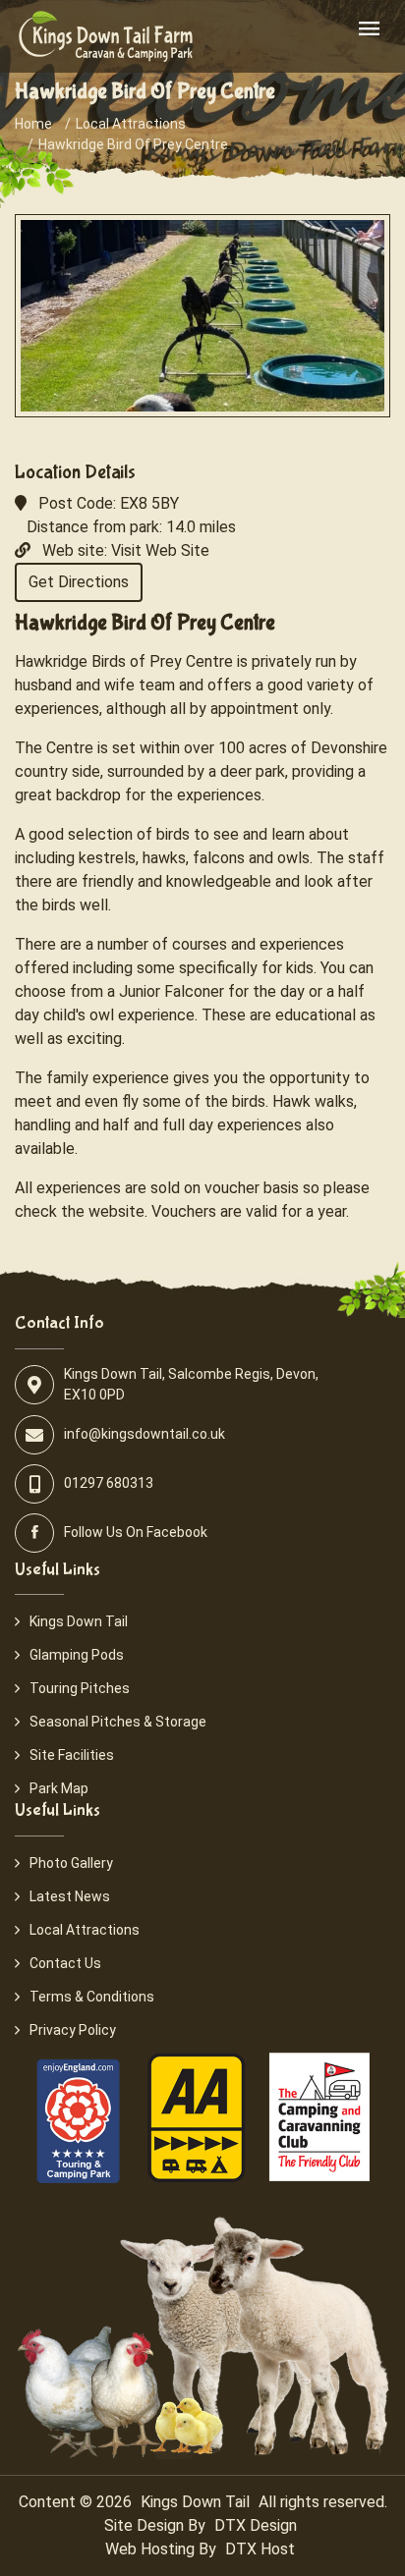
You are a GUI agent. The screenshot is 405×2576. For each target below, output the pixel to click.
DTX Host (260, 2549)
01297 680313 (109, 1483)
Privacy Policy (73, 2030)
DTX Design (256, 2525)
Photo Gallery (71, 1863)
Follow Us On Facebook (136, 1532)
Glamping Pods (77, 1655)
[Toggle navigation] (369, 30)
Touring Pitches (80, 1688)
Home (33, 124)
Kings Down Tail (79, 1621)
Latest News (70, 1896)
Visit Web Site (160, 550)
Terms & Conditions (92, 1997)
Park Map (59, 1788)
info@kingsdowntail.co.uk (145, 1434)
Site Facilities (72, 1755)
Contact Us (65, 1963)
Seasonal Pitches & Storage (118, 1722)
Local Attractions (131, 124)
